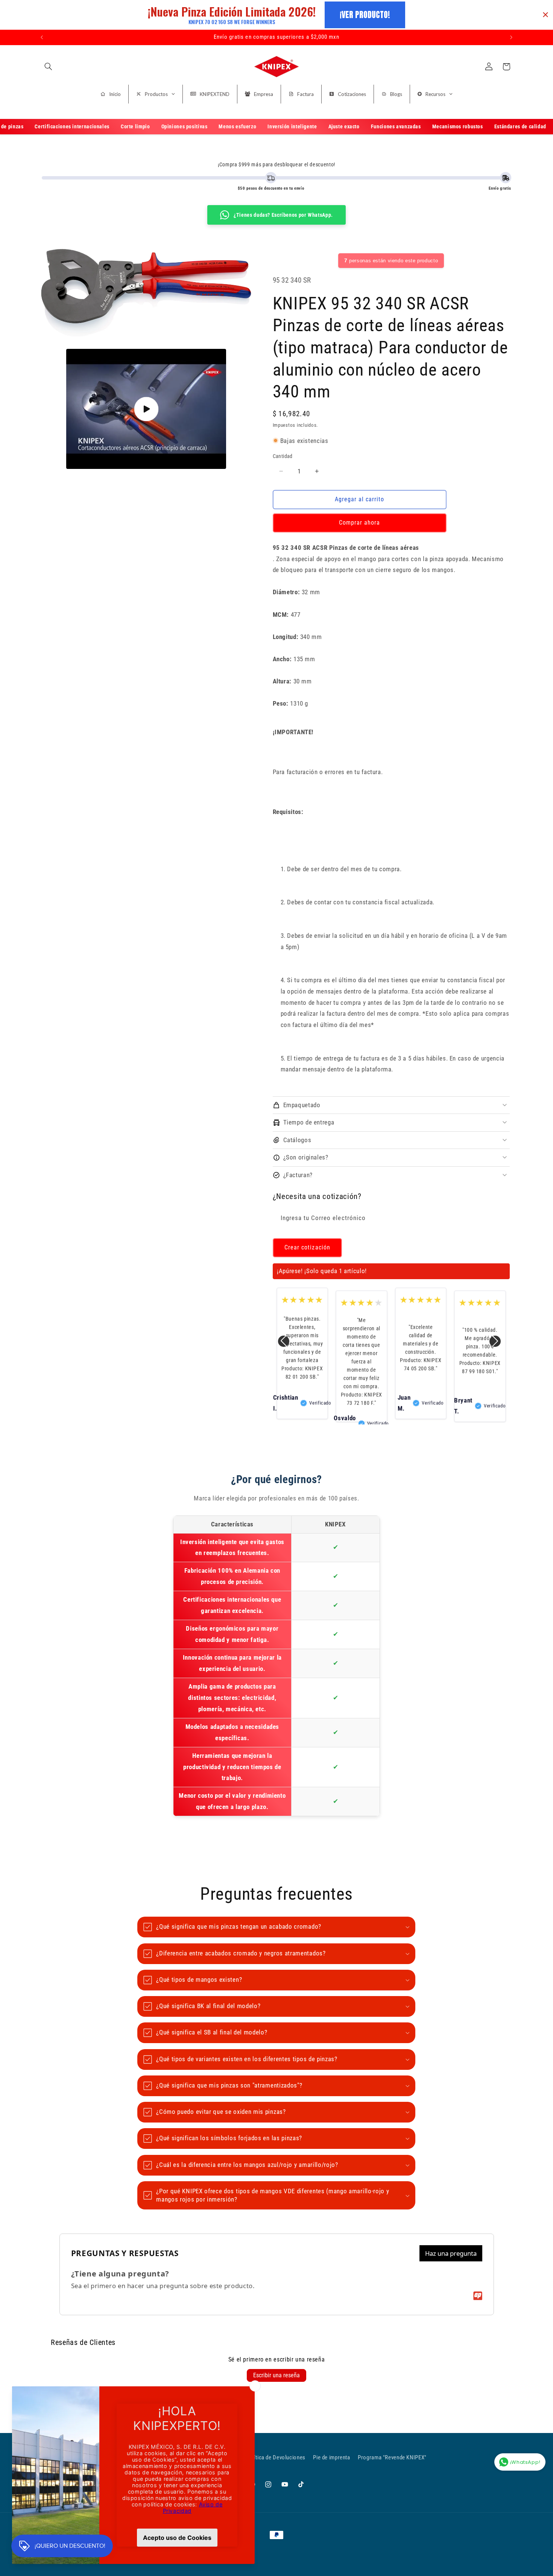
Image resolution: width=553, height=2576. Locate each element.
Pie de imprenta (331, 2457)
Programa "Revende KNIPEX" (392, 2457)
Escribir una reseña (276, 2375)
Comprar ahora (360, 522)
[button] (48, 67)
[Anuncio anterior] (42, 37)
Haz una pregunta (451, 2253)
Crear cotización (307, 1247)
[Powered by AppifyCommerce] (478, 2296)
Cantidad (283, 456)
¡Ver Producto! (365, 14)
